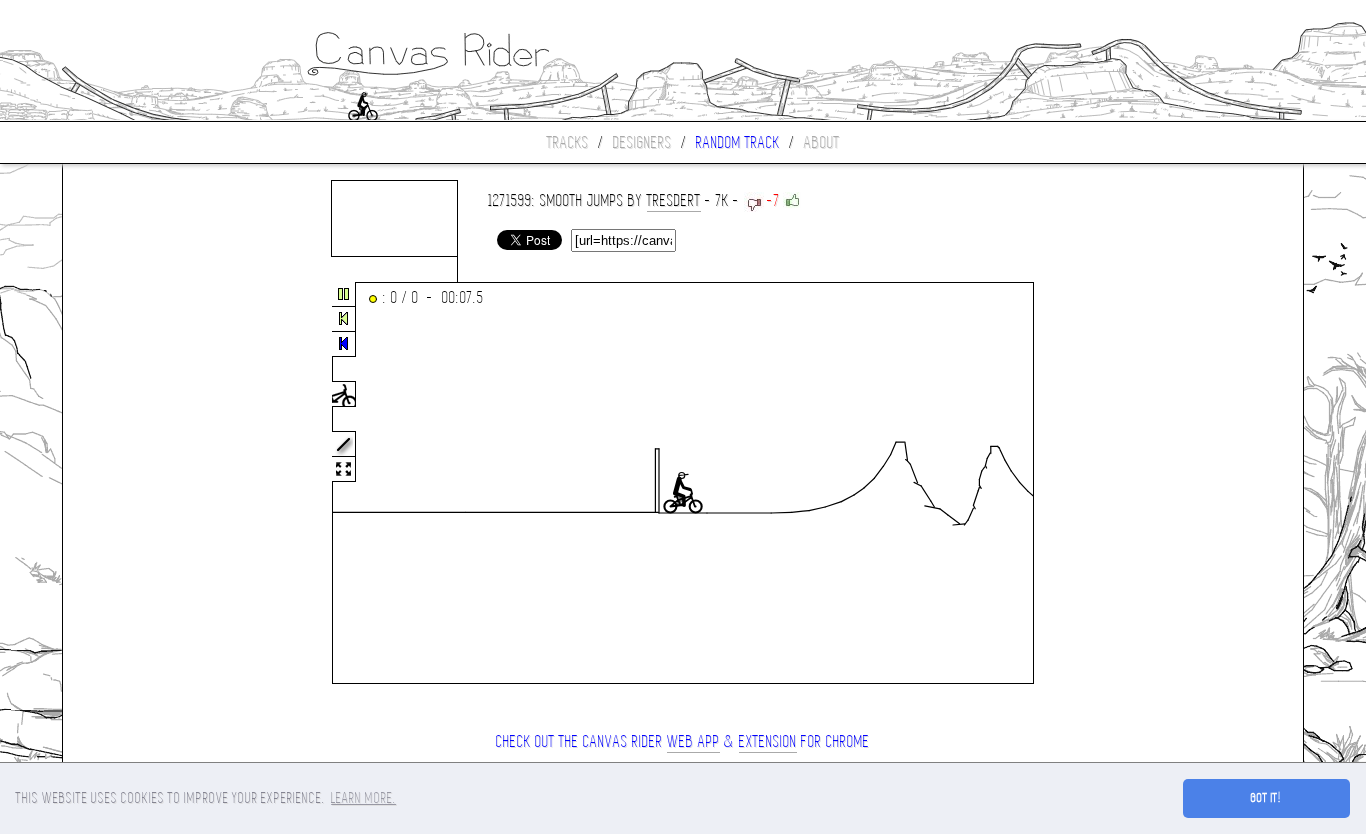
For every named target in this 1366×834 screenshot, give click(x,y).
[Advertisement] (147, 484)
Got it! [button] (1266, 798)
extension (768, 741)
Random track (738, 142)
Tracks (568, 142)
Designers (642, 142)
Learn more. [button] (363, 798)
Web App (693, 741)
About (822, 142)
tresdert (674, 200)
